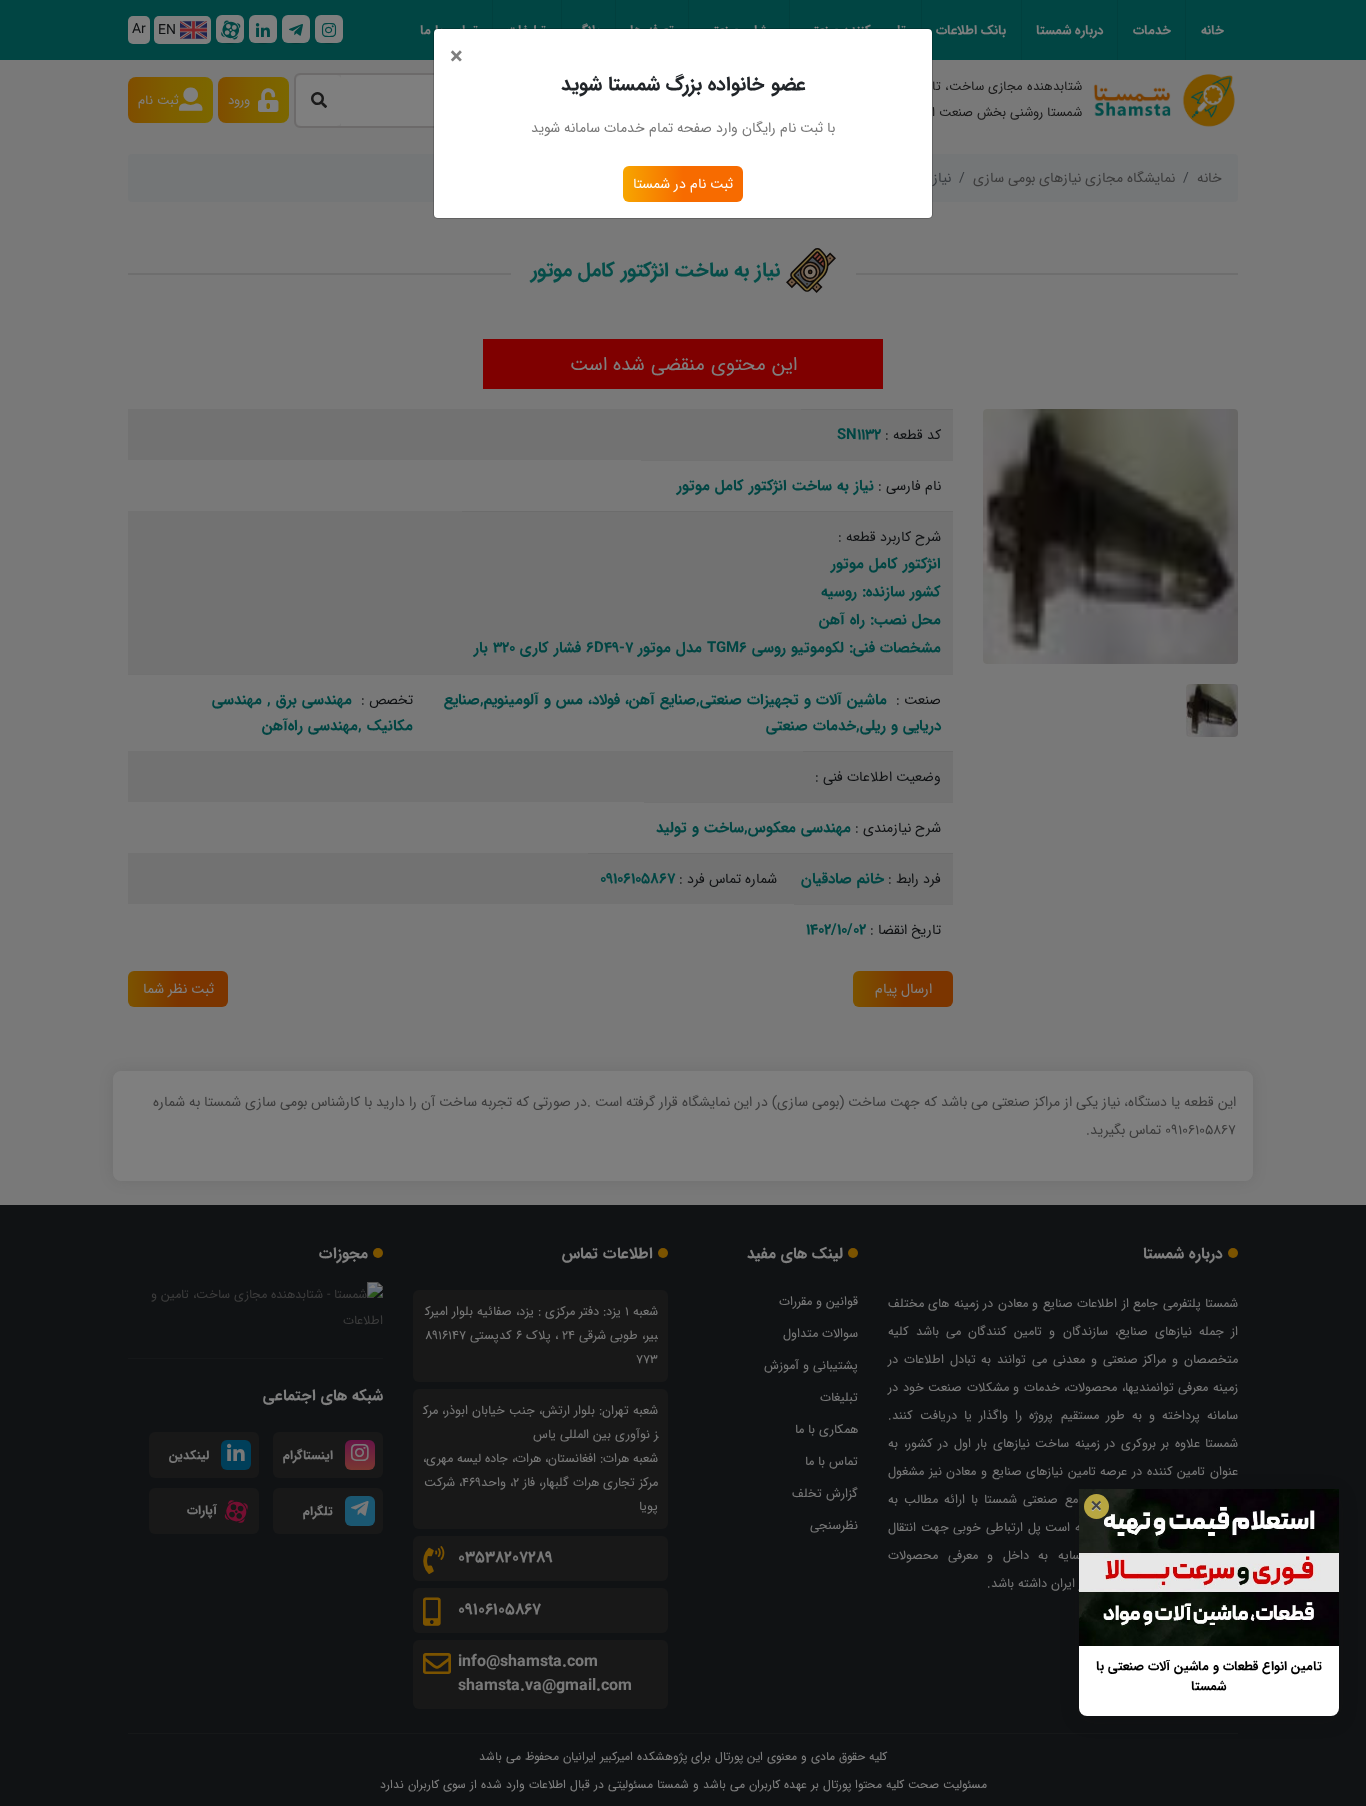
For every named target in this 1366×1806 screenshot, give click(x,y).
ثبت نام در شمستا (683, 184)
